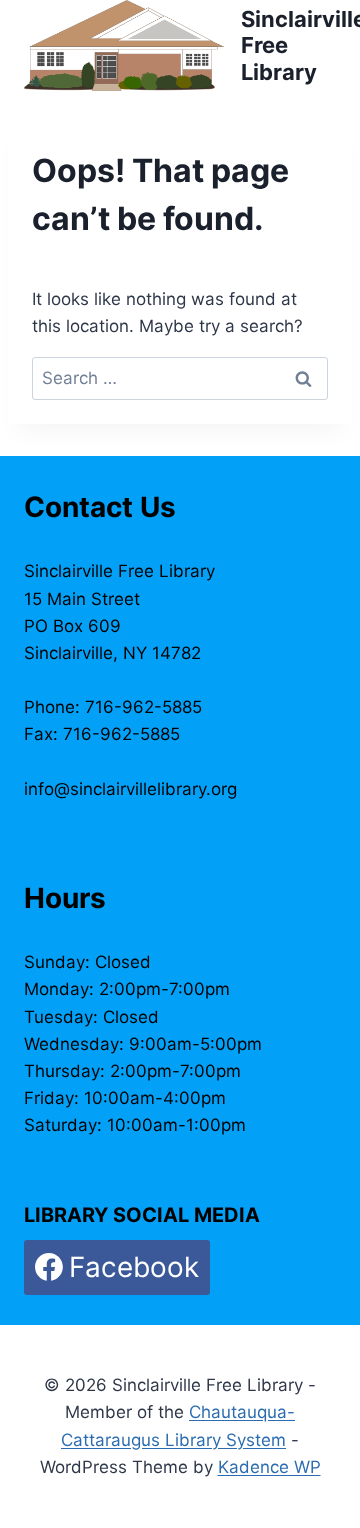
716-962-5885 (143, 707)
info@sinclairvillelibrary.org (130, 789)
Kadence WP (269, 1467)
